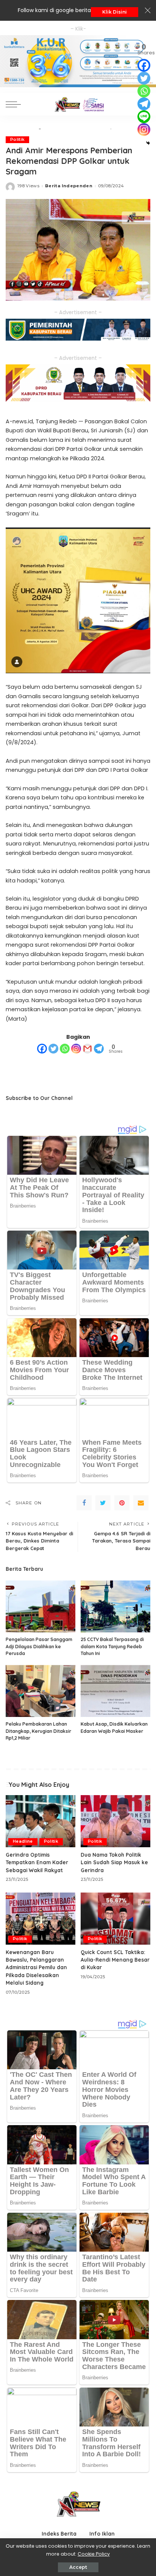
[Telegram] (99, 1049)
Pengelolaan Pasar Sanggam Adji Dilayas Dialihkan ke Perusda (39, 1646)
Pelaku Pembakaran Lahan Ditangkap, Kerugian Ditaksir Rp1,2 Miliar (38, 1731)
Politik (17, 140)
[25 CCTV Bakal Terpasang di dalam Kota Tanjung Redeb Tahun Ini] (115, 1606)
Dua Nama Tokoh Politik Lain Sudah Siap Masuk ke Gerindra (114, 1862)
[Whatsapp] (65, 1049)
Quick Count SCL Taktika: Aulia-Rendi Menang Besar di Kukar (115, 1960)
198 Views (28, 186)
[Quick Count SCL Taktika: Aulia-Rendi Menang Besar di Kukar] (115, 1919)
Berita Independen (69, 186)
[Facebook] (42, 1049)
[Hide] (148, 143)
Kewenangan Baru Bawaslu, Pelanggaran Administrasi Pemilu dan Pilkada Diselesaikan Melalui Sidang (36, 1967)
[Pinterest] (122, 1503)
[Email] (141, 1503)
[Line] (144, 117)
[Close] (148, 11)
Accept (78, 2567)
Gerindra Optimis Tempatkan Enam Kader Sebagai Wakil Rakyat (37, 1862)
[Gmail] (87, 1049)
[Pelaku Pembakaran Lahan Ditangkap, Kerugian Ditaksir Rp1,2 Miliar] (41, 1691)
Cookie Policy (94, 2554)
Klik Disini (115, 12)
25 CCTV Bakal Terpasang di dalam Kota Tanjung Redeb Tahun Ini (112, 1646)
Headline (23, 1841)
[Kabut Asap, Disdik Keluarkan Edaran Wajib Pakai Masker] (115, 1691)
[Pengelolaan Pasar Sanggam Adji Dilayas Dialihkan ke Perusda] (41, 1606)
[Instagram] (76, 1049)
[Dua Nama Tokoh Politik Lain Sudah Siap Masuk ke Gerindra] (115, 1821)
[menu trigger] (15, 104)
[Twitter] (53, 1049)
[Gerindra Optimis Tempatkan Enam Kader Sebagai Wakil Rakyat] (41, 1821)
